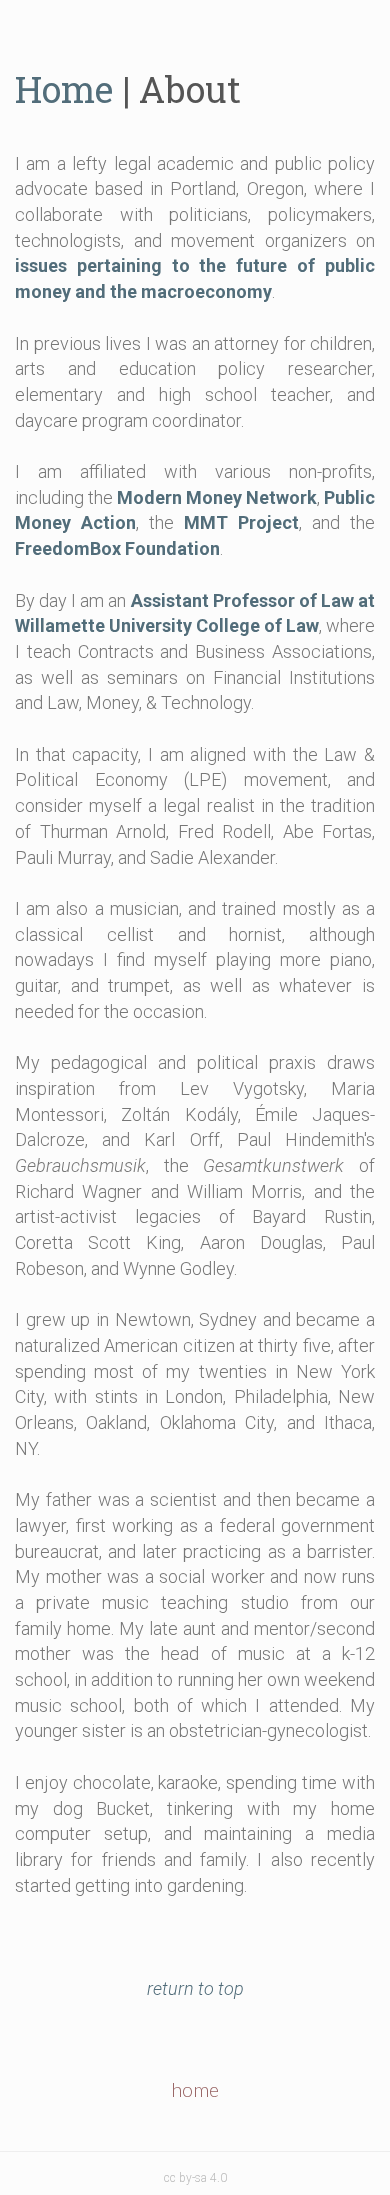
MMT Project (241, 522)
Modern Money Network (217, 497)
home (195, 2089)
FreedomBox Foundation (117, 548)
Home (64, 89)
